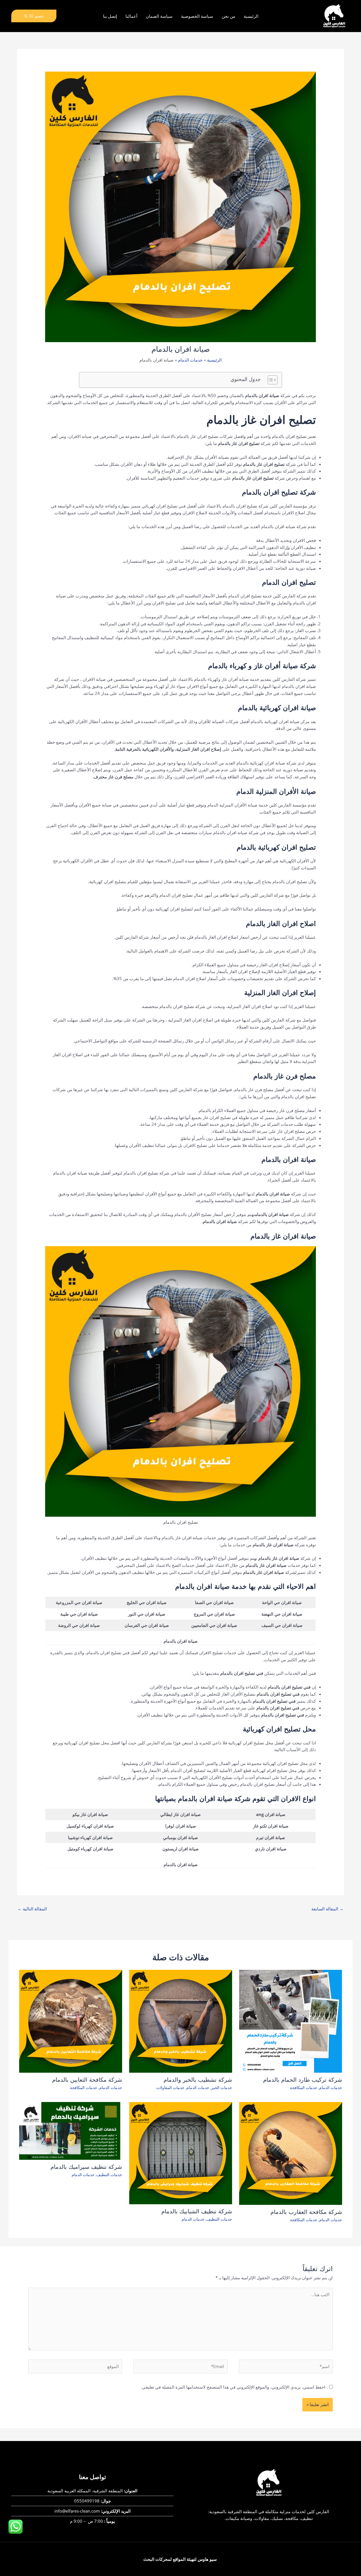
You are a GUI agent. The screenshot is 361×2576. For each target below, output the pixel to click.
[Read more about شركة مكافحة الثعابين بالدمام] (71, 2021)
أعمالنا (131, 16)
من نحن (228, 16)
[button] (34, 16)
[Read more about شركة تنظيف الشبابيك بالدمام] (181, 2152)
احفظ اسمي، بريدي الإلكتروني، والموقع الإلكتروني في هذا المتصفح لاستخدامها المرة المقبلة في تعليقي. (233, 2387)
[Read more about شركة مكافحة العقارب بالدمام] (291, 2153)
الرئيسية (251, 16)
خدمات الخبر (222, 2087)
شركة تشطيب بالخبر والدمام (198, 2080)
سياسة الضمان (159, 16)
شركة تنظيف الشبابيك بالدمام (197, 2211)
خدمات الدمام (331, 2087)
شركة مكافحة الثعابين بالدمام (87, 2080)
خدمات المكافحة (304, 2087)
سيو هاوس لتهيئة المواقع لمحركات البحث (180, 2559)
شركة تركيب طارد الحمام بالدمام (303, 2080)
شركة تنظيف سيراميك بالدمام (86, 2167)
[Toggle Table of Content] (270, 380)
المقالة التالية (32, 1909)
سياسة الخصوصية (197, 16)
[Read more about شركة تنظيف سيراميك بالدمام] (71, 2130)
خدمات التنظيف (219, 2219)
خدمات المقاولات (170, 2087)
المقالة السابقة (327, 1909)
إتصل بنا (110, 16)
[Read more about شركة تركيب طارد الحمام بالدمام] (291, 2021)
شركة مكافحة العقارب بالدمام (306, 2212)
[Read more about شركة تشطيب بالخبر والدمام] (181, 2021)
